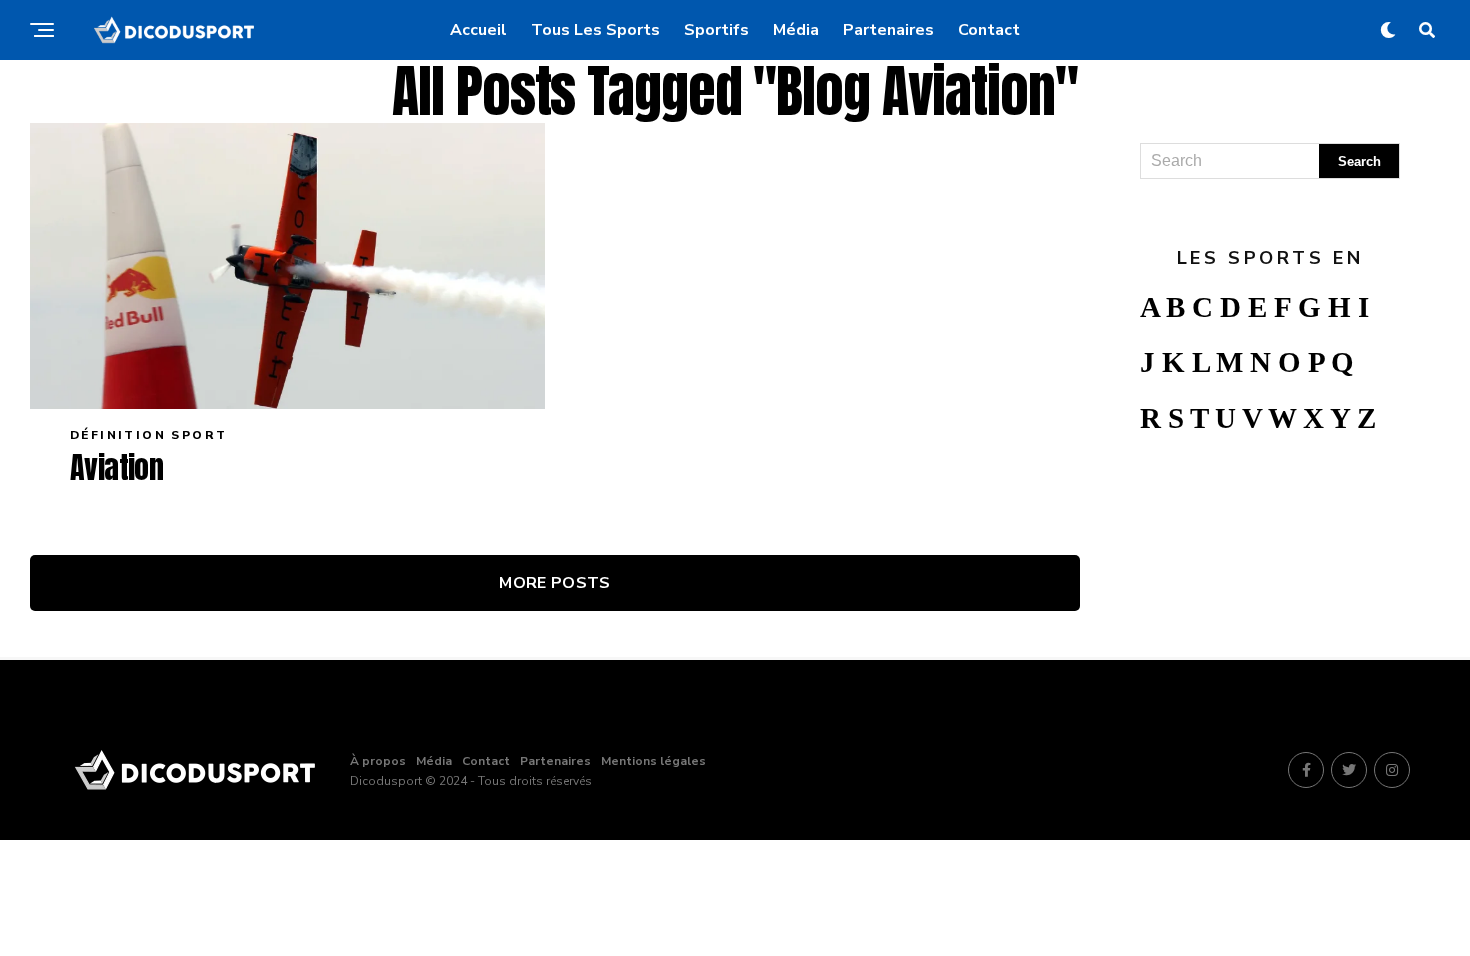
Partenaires (888, 30)
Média (796, 30)
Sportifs (716, 30)
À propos (378, 761)
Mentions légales (653, 761)
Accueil (478, 30)
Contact (989, 30)
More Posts (554, 583)
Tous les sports (595, 30)
